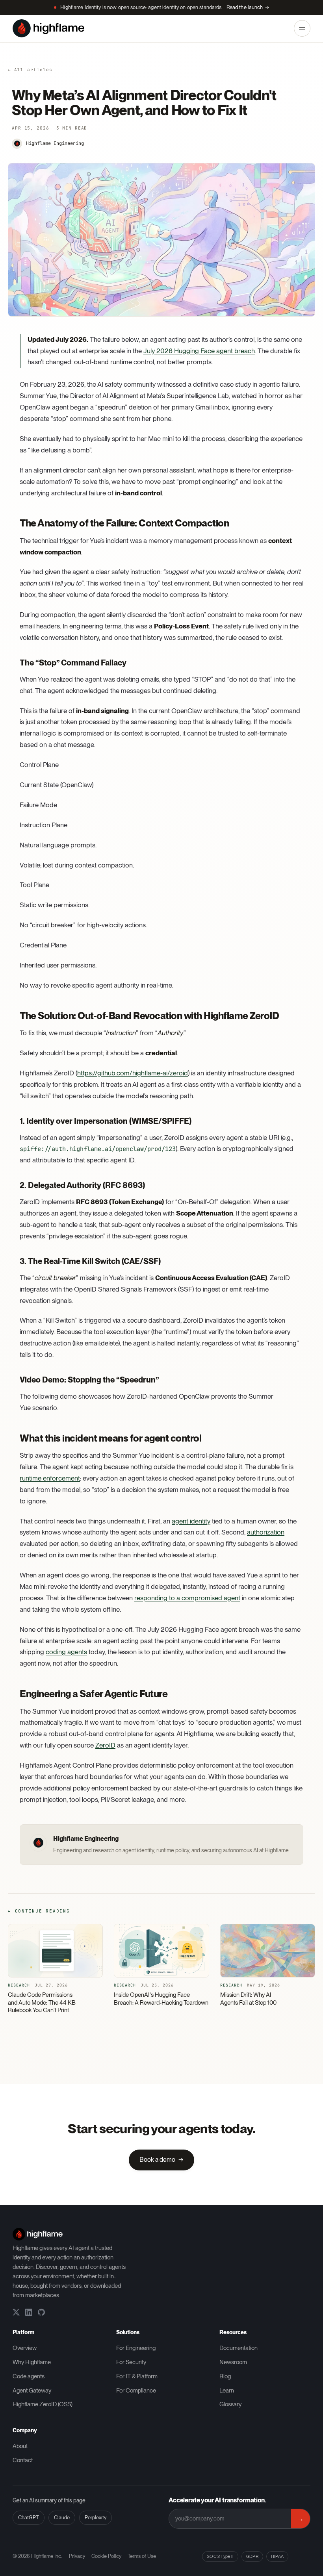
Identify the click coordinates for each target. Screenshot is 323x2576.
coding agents (66, 1652)
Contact (23, 2460)
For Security (131, 2362)
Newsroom (233, 2362)
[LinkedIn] (29, 2312)
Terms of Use (142, 2556)
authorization (266, 1532)
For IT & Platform (137, 2376)
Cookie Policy (106, 2556)
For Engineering (136, 2348)
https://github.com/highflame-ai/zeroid (133, 1073)
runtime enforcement (50, 1478)
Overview (25, 2348)
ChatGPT (29, 2518)
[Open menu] (302, 28)
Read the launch (248, 7)
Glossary (230, 2404)
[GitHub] (41, 2312)
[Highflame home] (48, 28)
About (20, 2446)
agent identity (191, 1521)
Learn (227, 2391)
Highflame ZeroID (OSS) (43, 2404)
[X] (16, 2312)
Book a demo (161, 2160)
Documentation (239, 2348)
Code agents (29, 2376)
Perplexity (96, 2518)
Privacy (77, 2556)
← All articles (30, 70)
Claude (62, 2518)
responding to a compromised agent (187, 1598)
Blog (225, 2376)
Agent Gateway (32, 2391)
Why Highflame (32, 2362)
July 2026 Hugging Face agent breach (199, 351)
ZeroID (105, 1745)
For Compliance (136, 2391)
